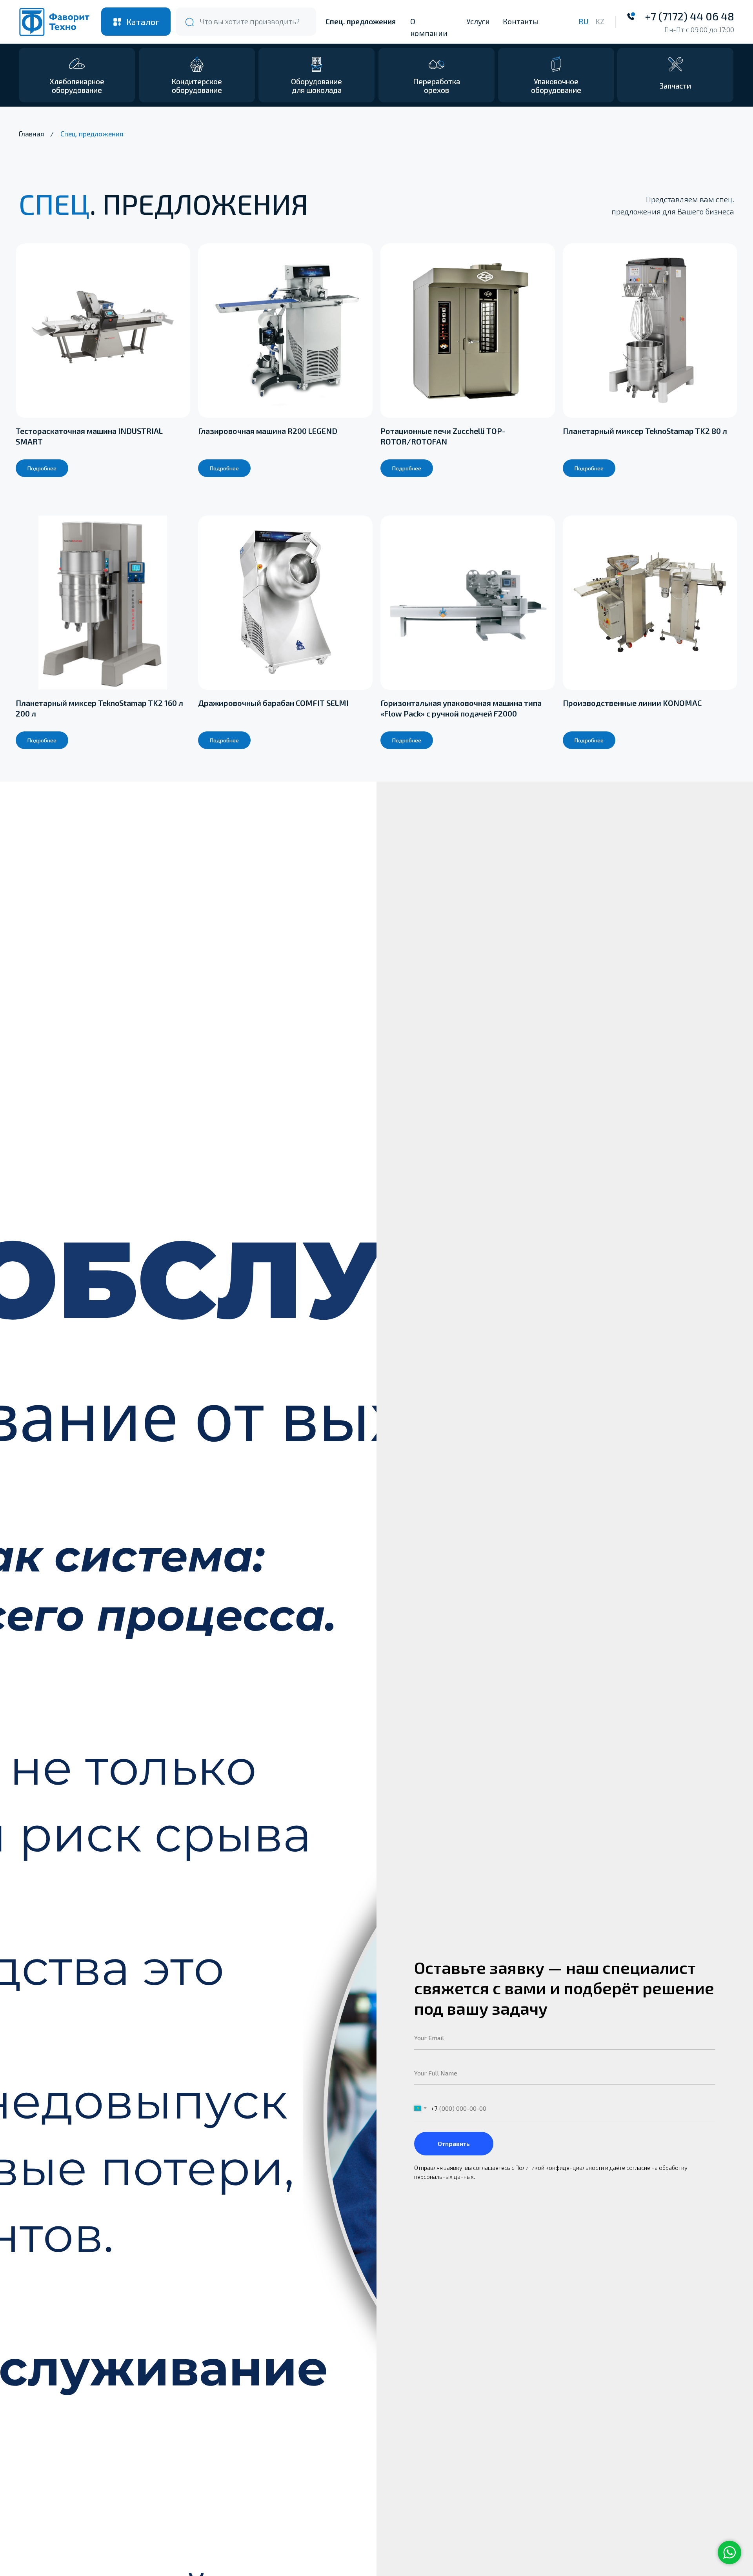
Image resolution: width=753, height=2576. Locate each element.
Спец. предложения (361, 21)
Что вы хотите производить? (250, 21)
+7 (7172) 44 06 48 (690, 16)
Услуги (478, 21)
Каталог (143, 22)
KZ (600, 21)
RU (583, 21)
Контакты (520, 21)
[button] (675, 75)
